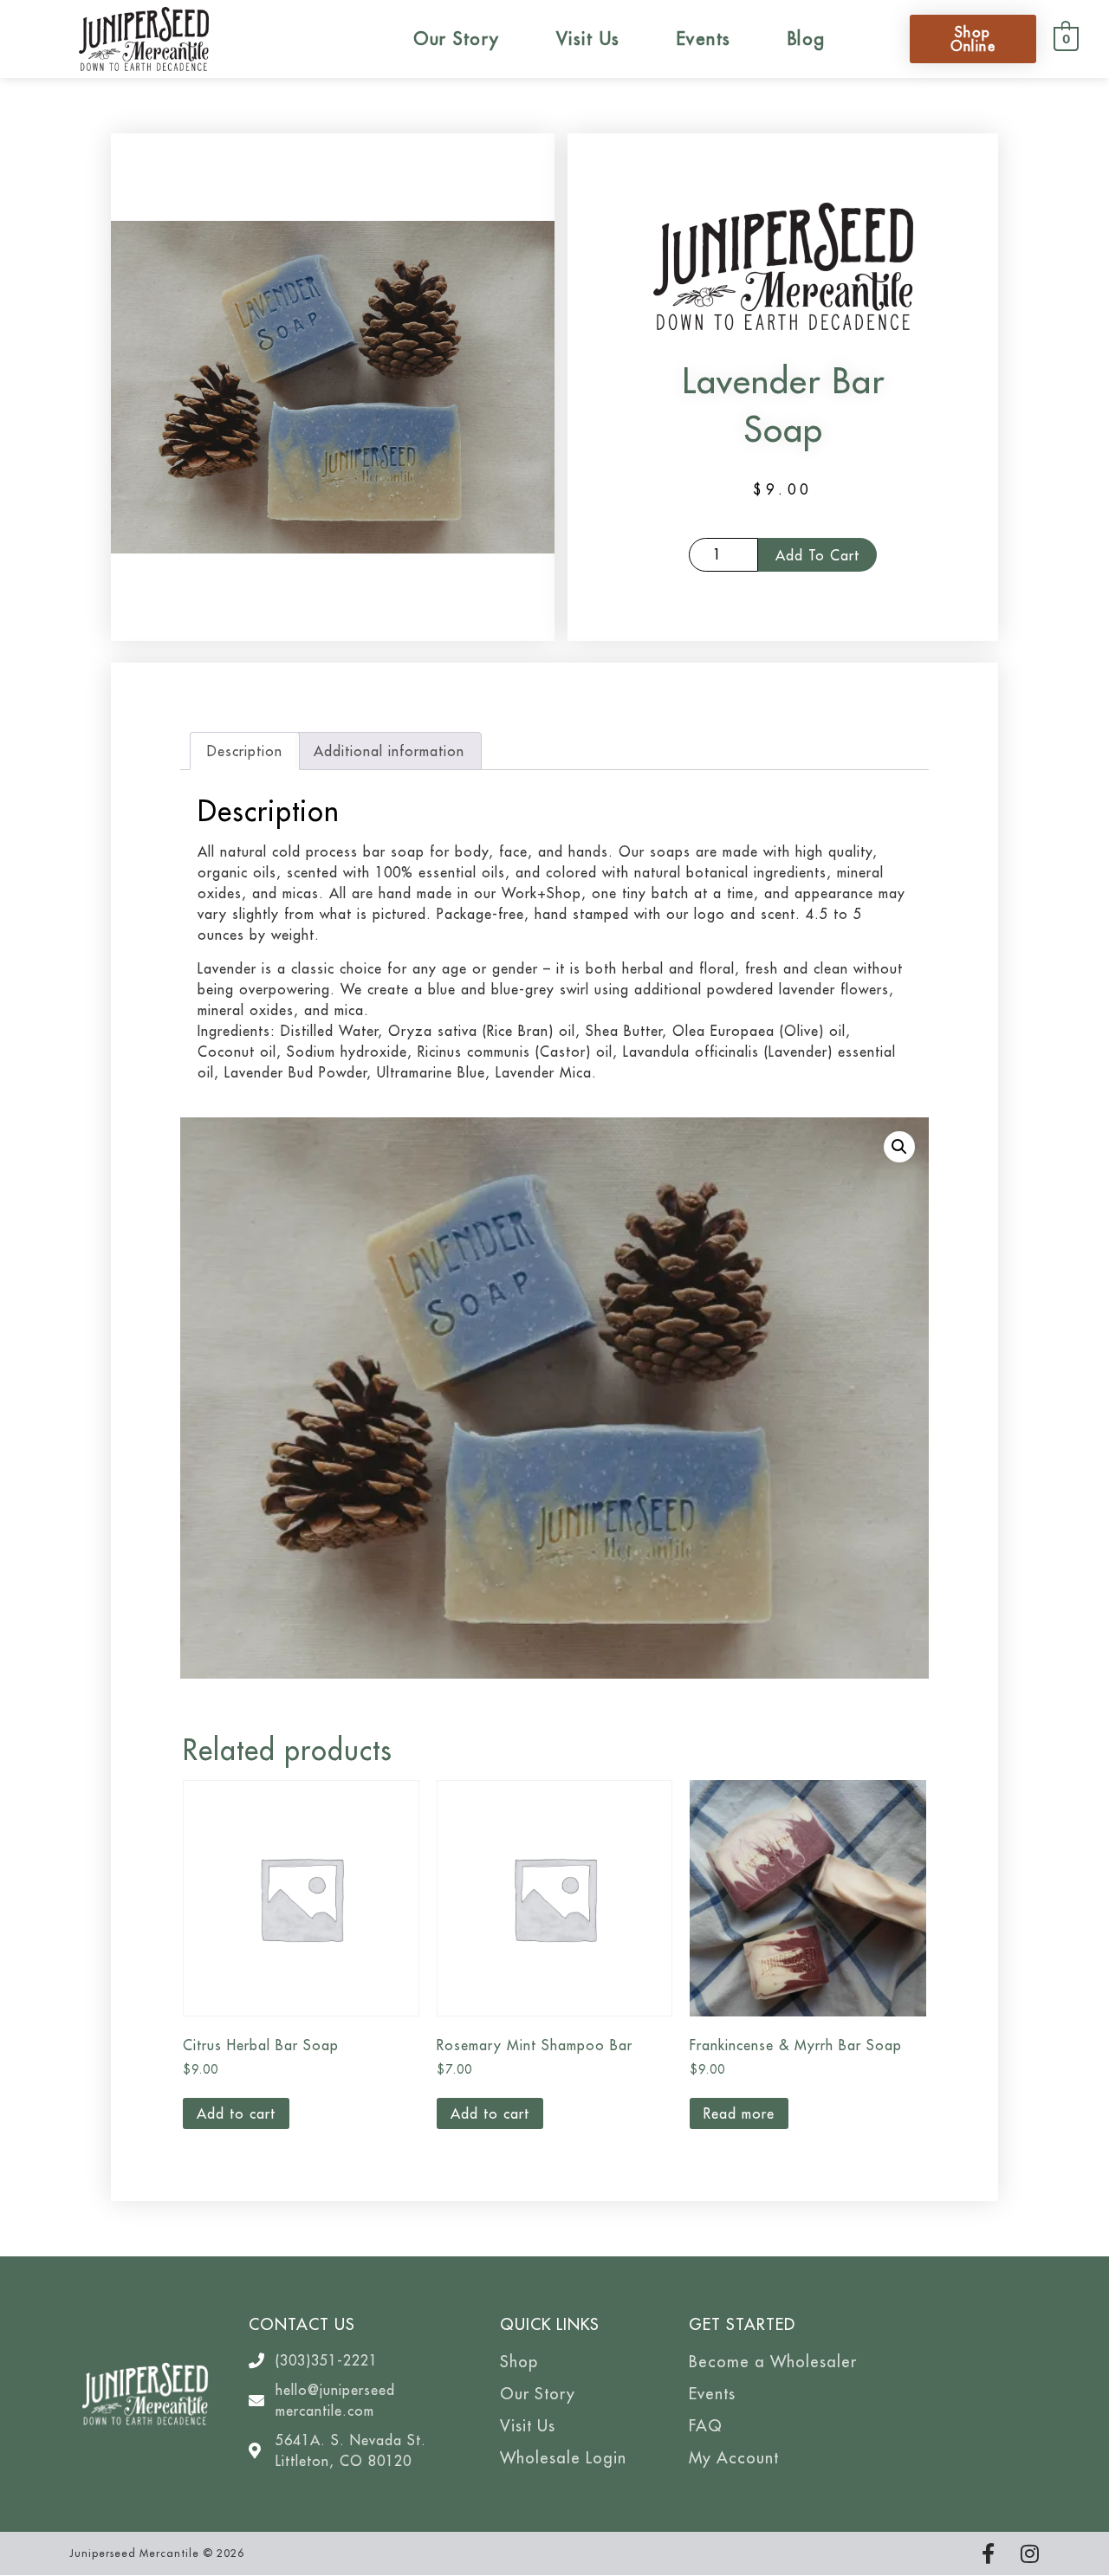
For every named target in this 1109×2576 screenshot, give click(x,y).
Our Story (457, 39)
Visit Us (588, 39)
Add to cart (817, 555)
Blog (807, 39)
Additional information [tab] (389, 751)
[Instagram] (1029, 2553)
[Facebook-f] (988, 2553)
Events (704, 39)
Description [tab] (245, 751)
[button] (899, 1147)
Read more (739, 2113)
